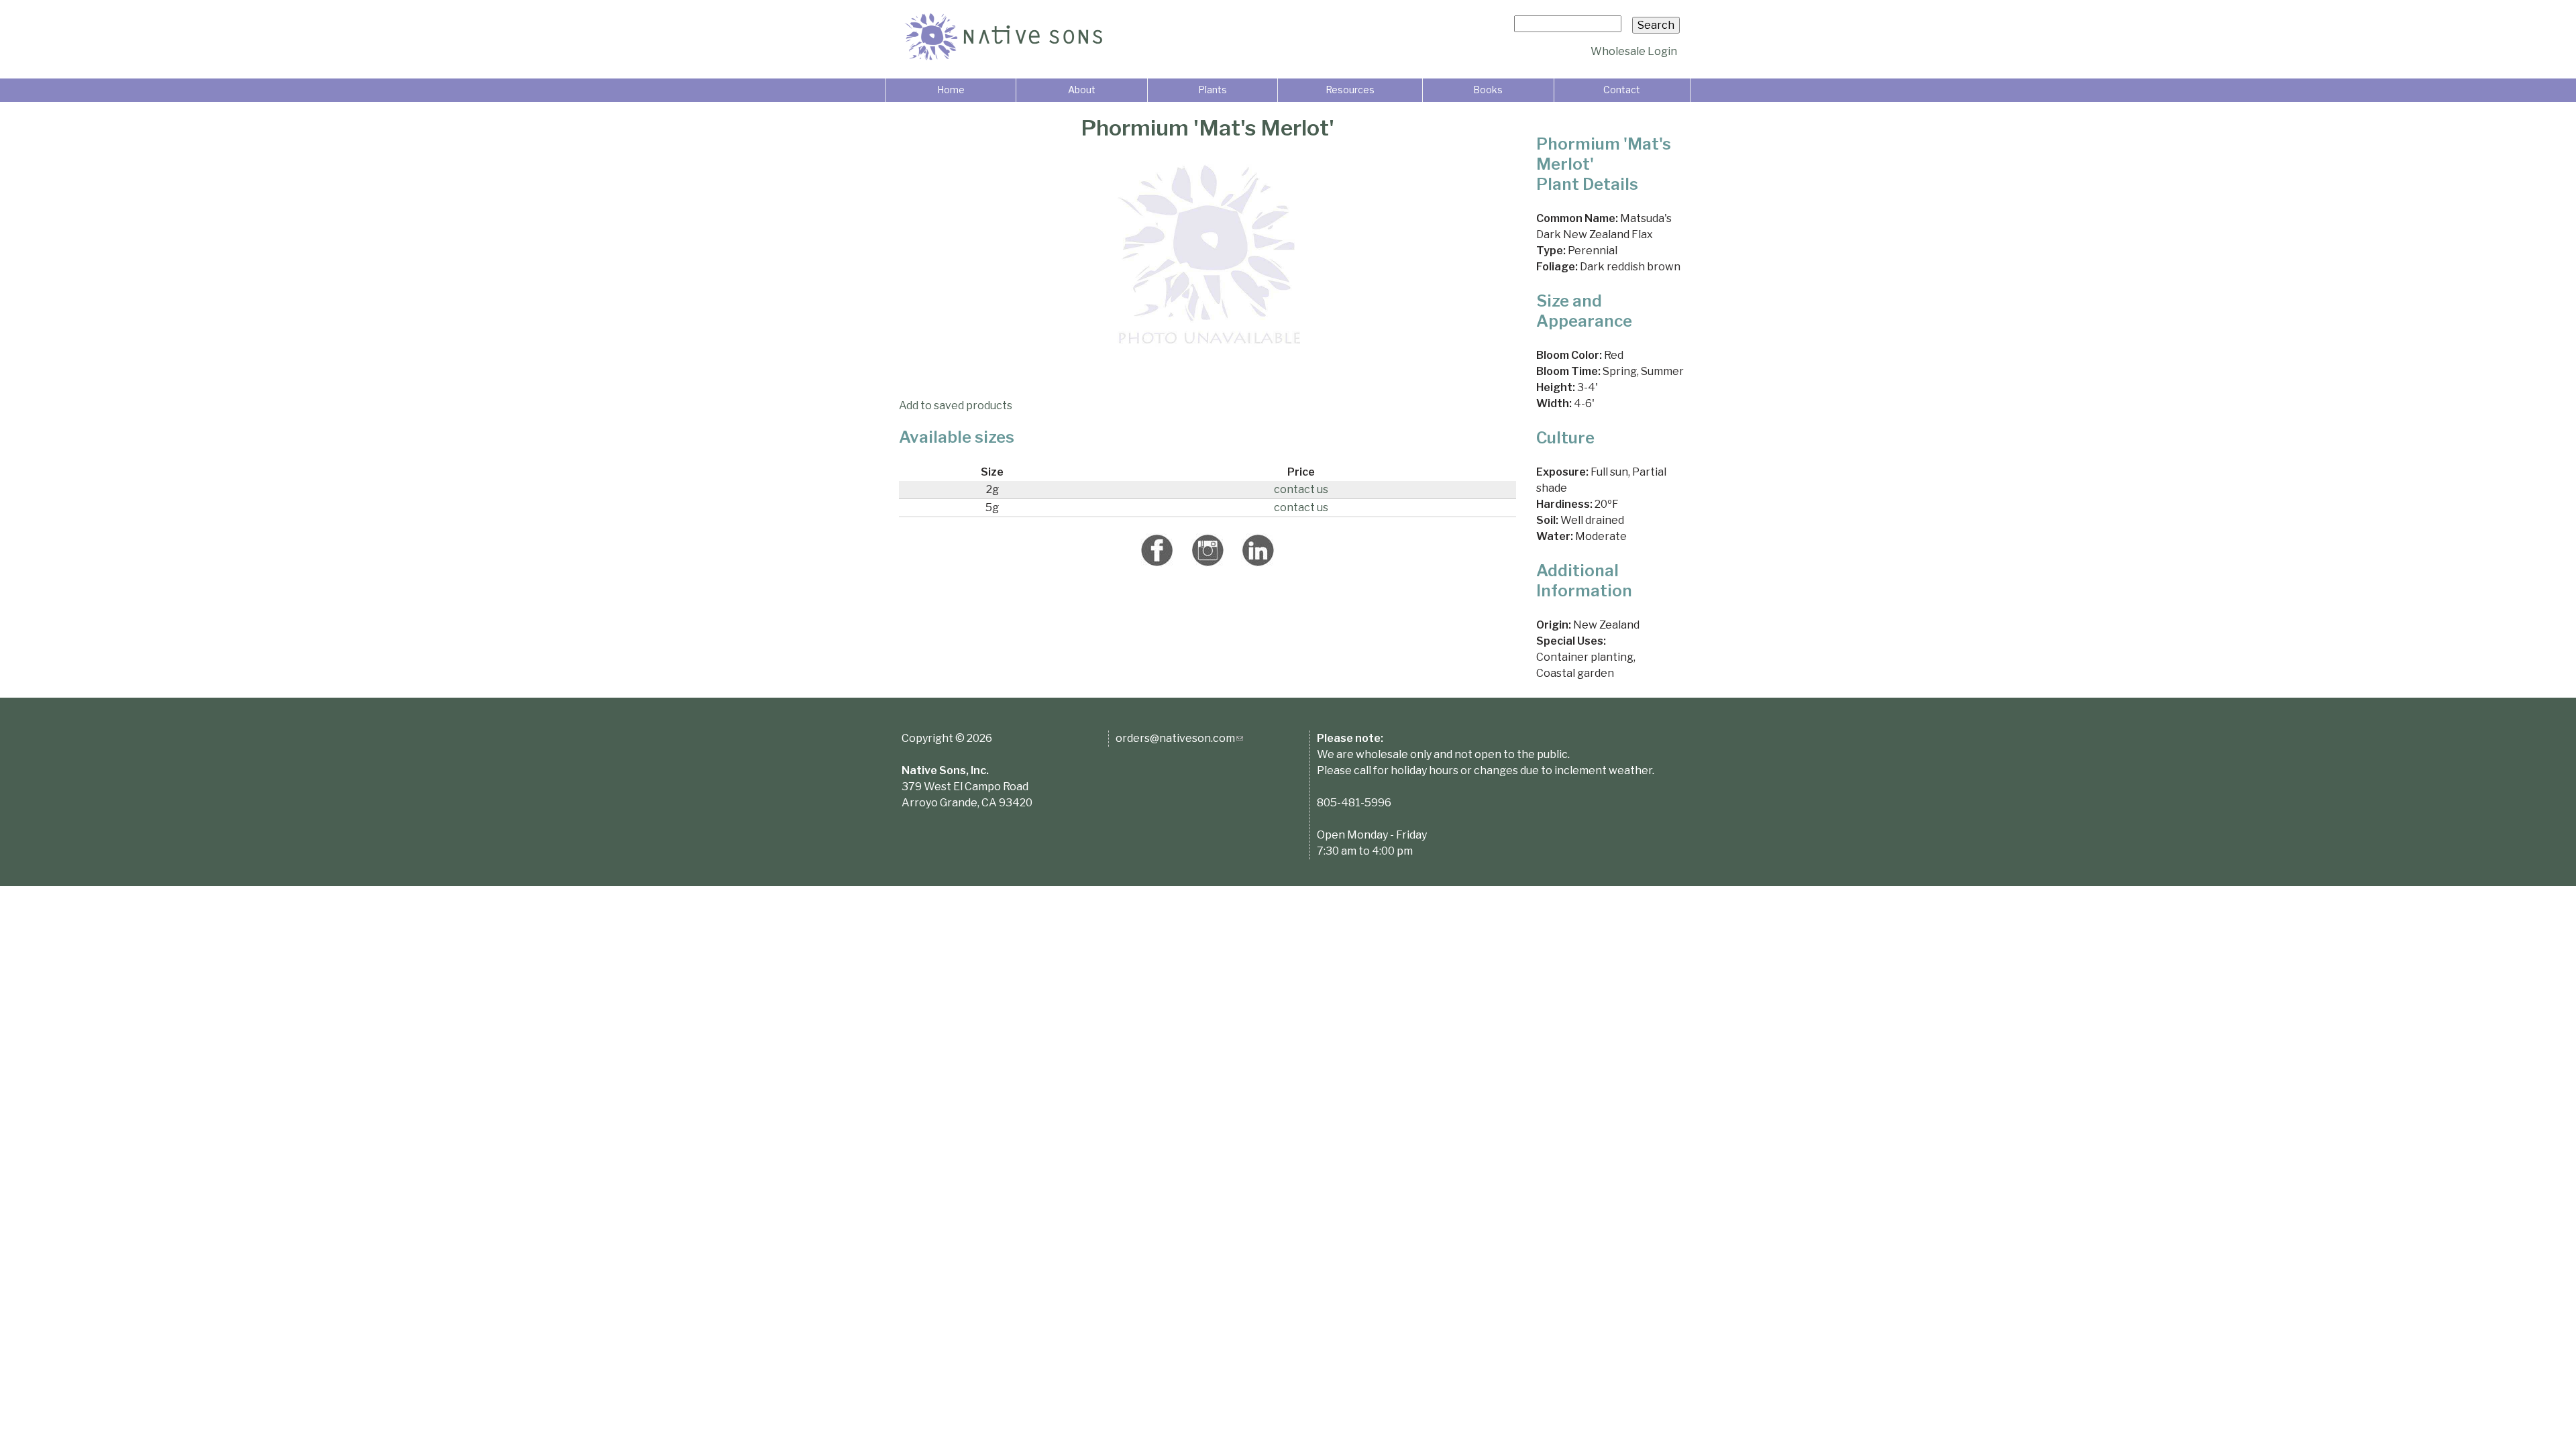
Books (1488, 90)
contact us (1301, 489)
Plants (1213, 90)
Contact (1622, 90)
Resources (1350, 90)
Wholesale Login (1634, 51)
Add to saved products (956, 406)
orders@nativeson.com (1179, 738)
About (1082, 90)
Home (951, 90)
